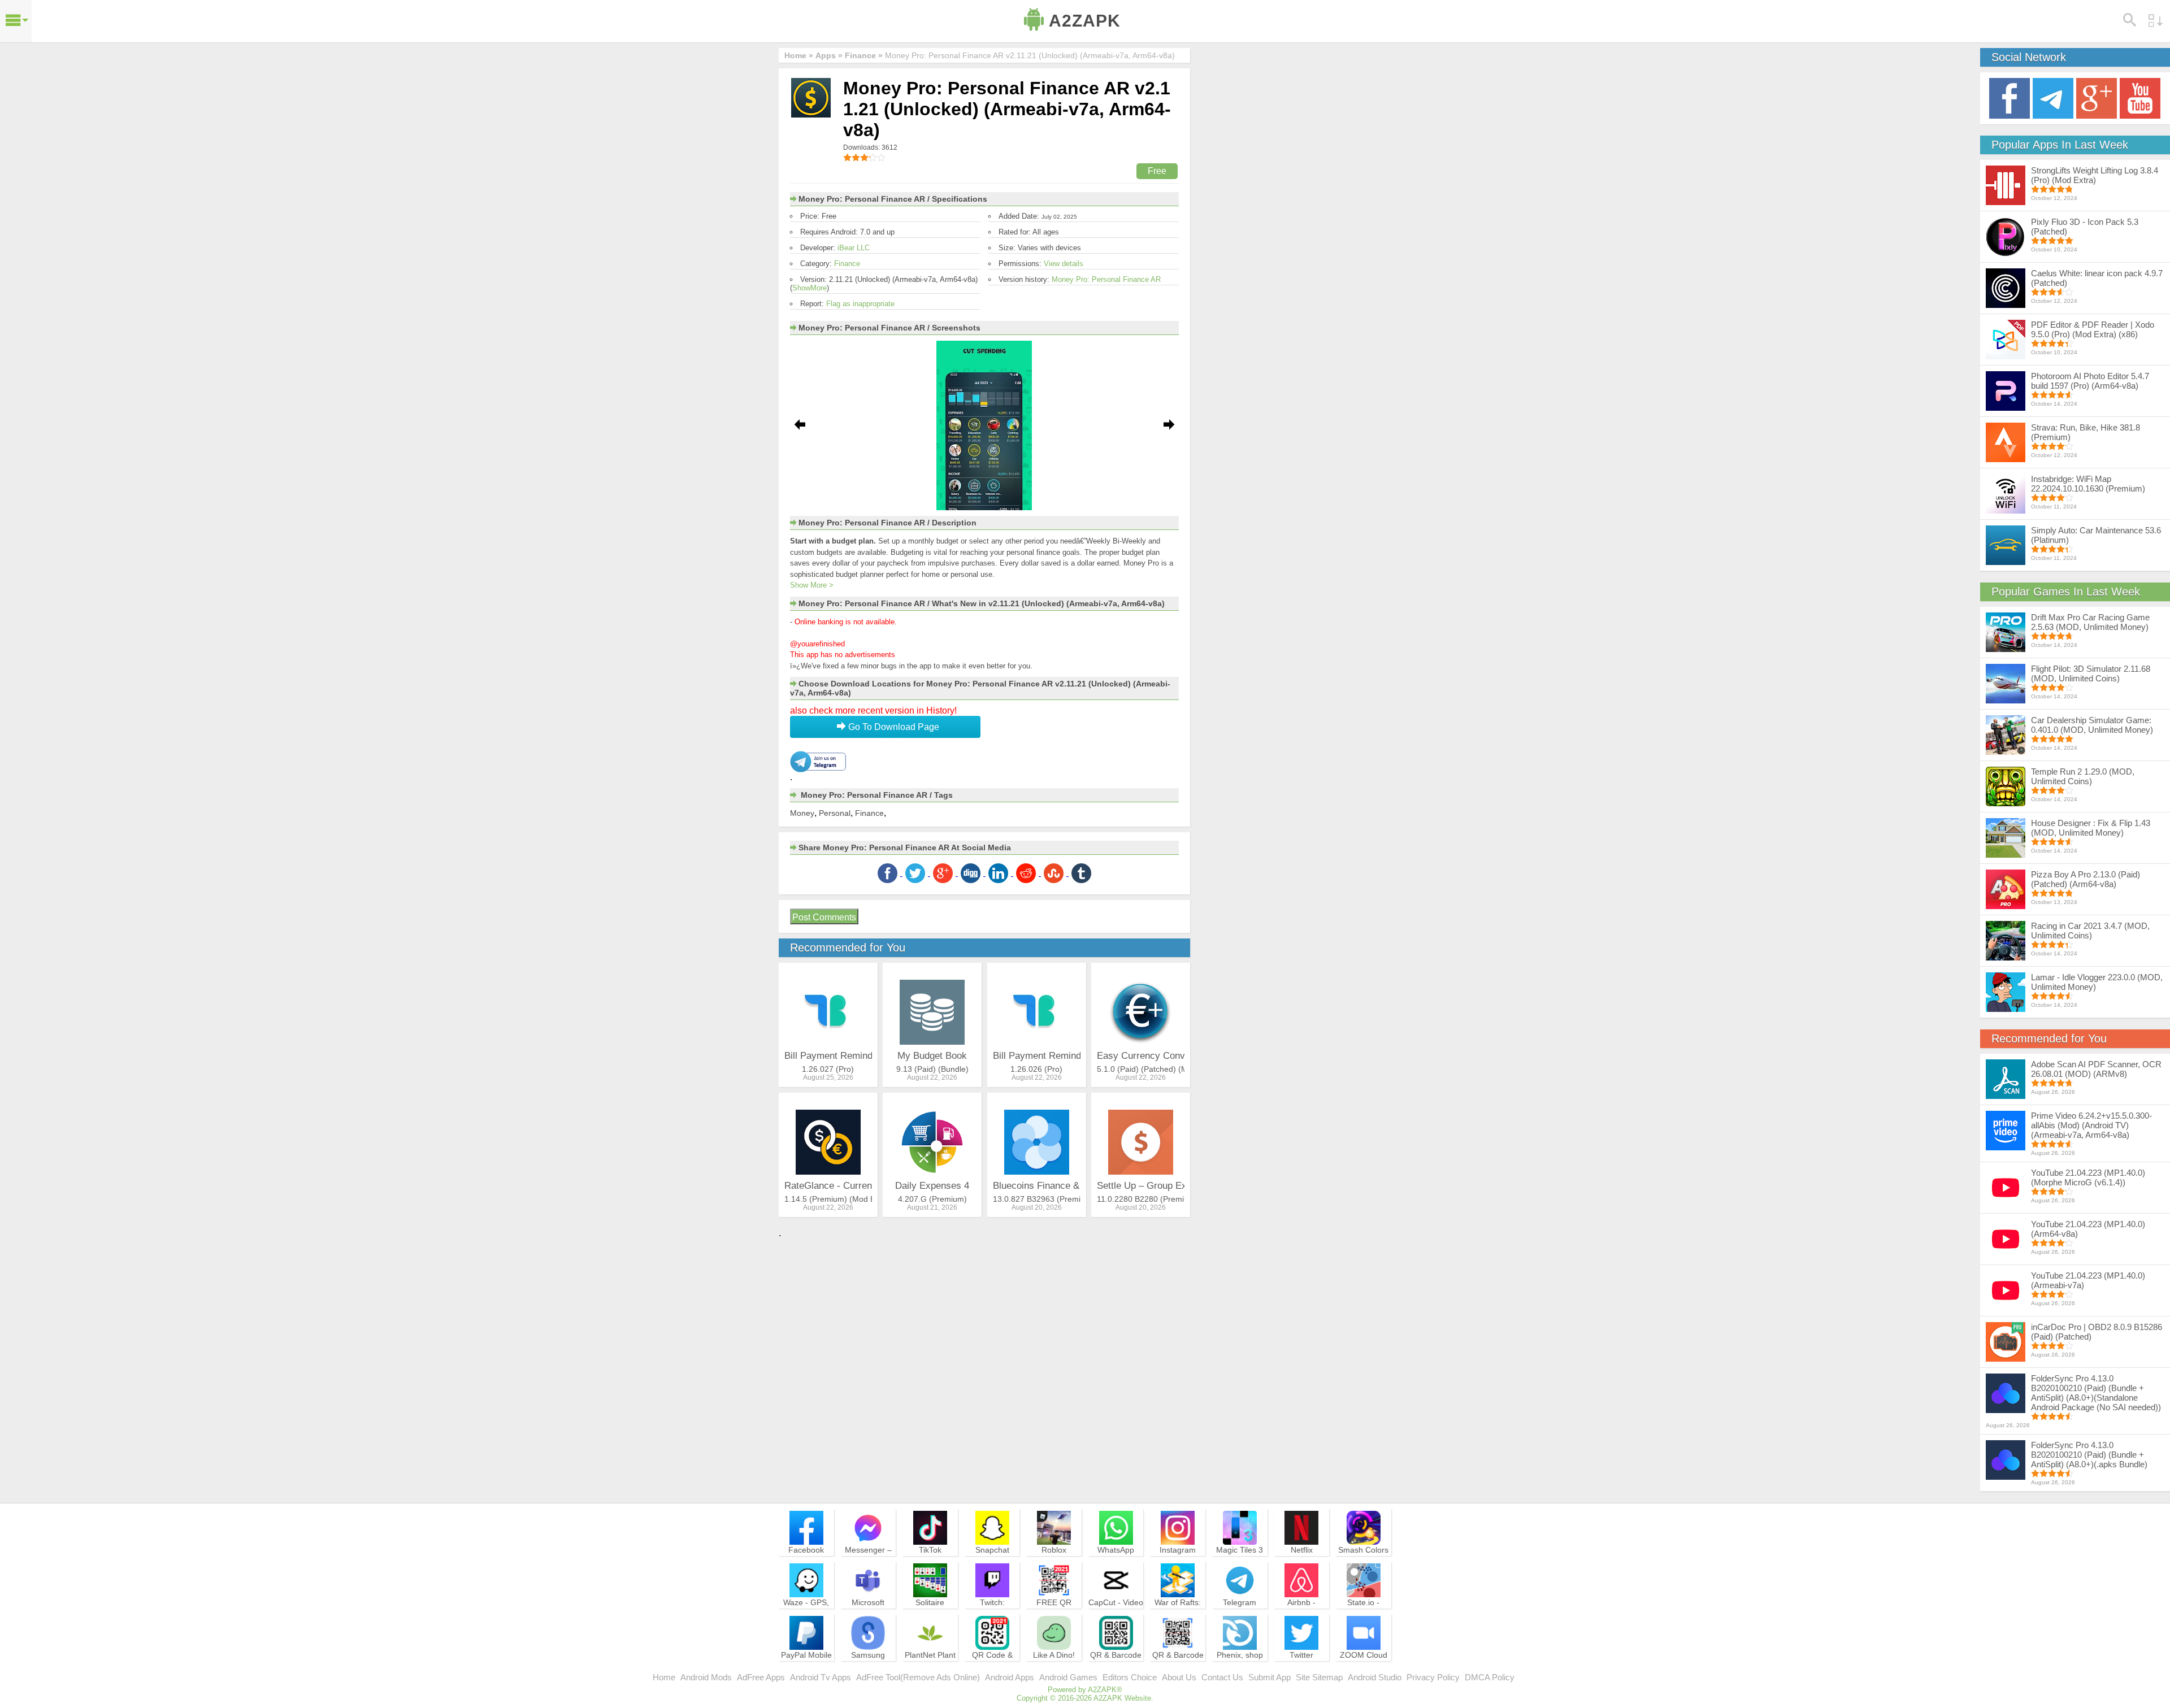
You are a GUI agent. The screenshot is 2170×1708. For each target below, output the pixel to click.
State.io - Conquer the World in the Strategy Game (1364, 1618)
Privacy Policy (1433, 1677)
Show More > (812, 585)
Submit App (1270, 1677)
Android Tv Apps (821, 1677)
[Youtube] (2140, 97)
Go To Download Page (893, 727)
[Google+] (2097, 97)
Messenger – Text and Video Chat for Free (868, 1560)
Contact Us (1222, 1677)
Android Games (1068, 1677)
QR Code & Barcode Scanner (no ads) (992, 1670)
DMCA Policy (1490, 1677)
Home (664, 1677)
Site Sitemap (1319, 1677)
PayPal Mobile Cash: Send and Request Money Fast (806, 1670)
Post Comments (824, 917)
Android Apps (1010, 1677)
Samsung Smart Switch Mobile (868, 1665)
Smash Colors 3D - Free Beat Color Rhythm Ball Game (1364, 1565)
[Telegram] (2053, 97)
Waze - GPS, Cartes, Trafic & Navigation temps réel (806, 1618)
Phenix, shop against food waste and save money (1240, 1670)
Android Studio (1375, 1677)
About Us (1179, 1677)
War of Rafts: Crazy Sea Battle (1178, 1613)
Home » (799, 55)
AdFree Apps (761, 1677)
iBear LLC (854, 248)
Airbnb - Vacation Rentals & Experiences (1301, 1618)
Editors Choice (1130, 1677)
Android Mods (706, 1677)
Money (802, 813)
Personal (835, 813)
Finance (847, 264)
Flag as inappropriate (860, 304)
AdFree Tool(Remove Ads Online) (918, 1677)
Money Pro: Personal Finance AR (1106, 279)
